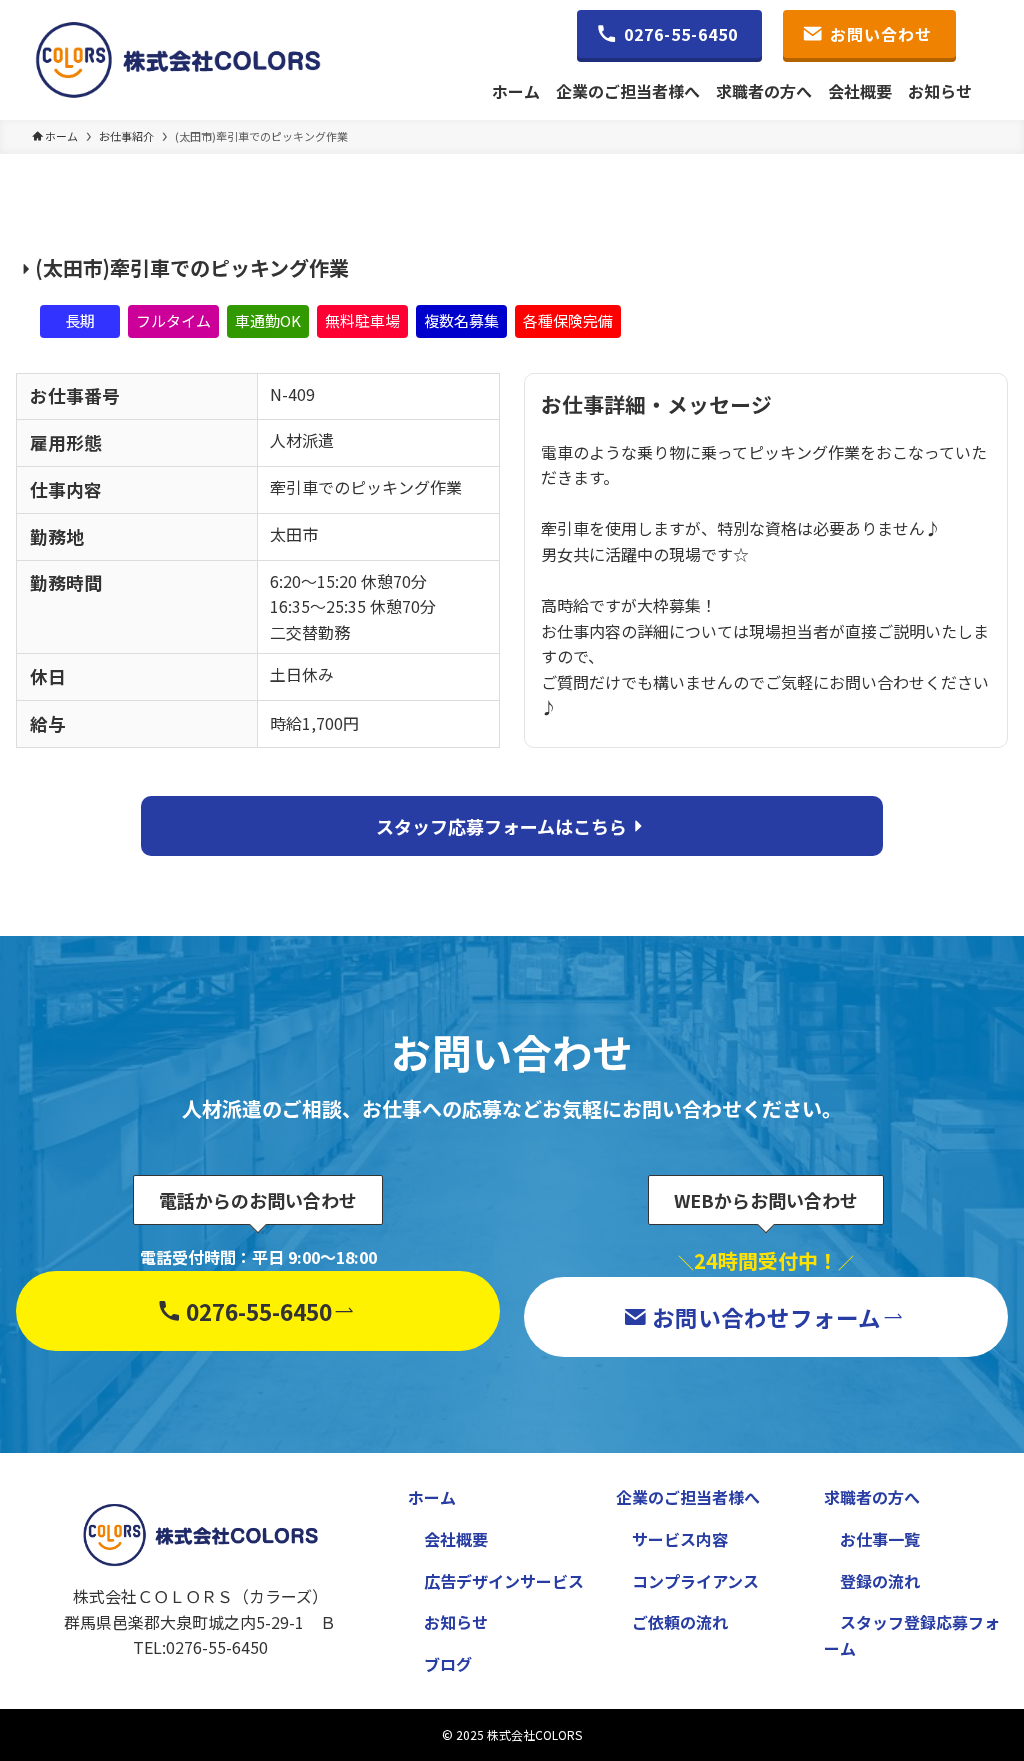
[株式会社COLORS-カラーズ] (178, 60)
